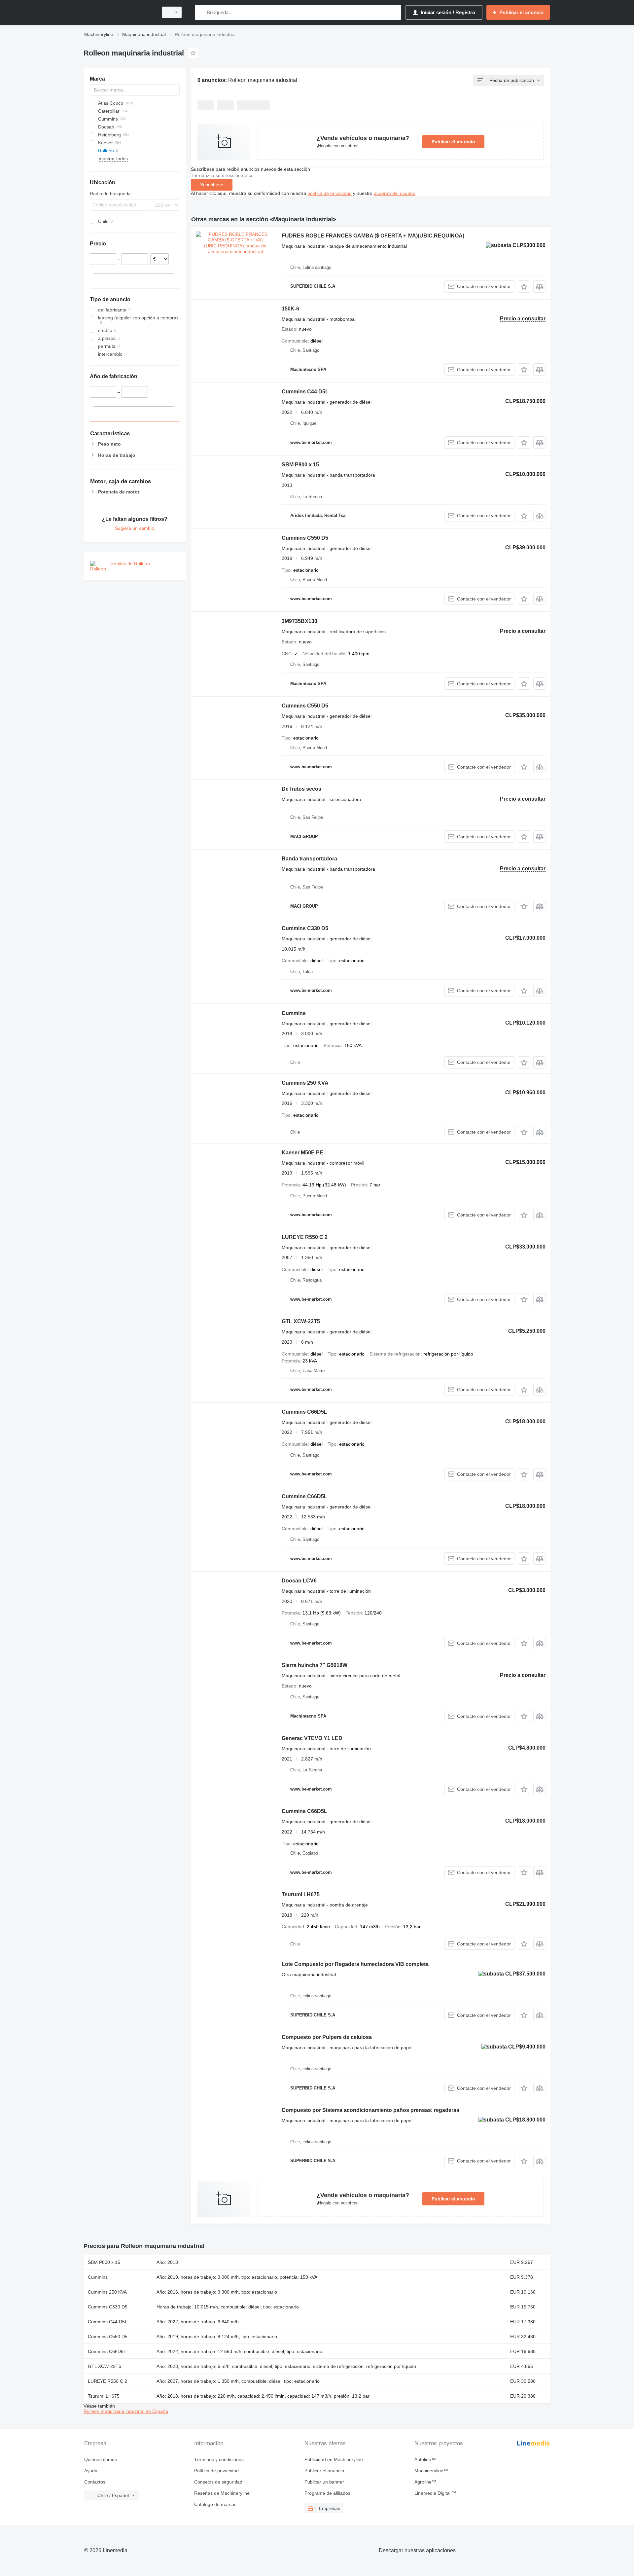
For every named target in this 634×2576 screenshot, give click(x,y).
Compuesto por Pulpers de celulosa (327, 2037)
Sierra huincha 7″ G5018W (315, 1665)
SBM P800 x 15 (300, 465)
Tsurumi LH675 (301, 1894)
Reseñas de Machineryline (222, 2493)
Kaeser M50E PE (302, 1153)
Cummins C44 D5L (305, 392)
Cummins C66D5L (304, 1412)
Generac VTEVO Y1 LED (312, 1738)
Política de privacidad (216, 2471)
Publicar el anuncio (453, 142)
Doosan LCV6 (299, 1581)
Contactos (95, 2482)
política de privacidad (330, 193)
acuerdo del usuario (395, 193)
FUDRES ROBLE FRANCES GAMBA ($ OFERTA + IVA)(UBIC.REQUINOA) (373, 236)
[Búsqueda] (201, 12)
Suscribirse (212, 185)
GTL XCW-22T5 (301, 1321)
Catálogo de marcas (215, 2504)
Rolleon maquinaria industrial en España (126, 2411)
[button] (524, 287)
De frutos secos (301, 789)
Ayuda (91, 2471)
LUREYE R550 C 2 (305, 1237)
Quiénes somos (101, 2459)
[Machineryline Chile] (119, 12)
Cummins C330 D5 (305, 928)
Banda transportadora (309, 859)
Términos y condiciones (219, 2459)
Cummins (294, 1013)
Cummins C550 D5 (305, 538)
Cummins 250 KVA (305, 1083)
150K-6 (290, 309)
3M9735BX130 (299, 621)
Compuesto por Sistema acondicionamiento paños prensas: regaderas (370, 2110)
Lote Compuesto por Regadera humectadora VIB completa (355, 1964)
